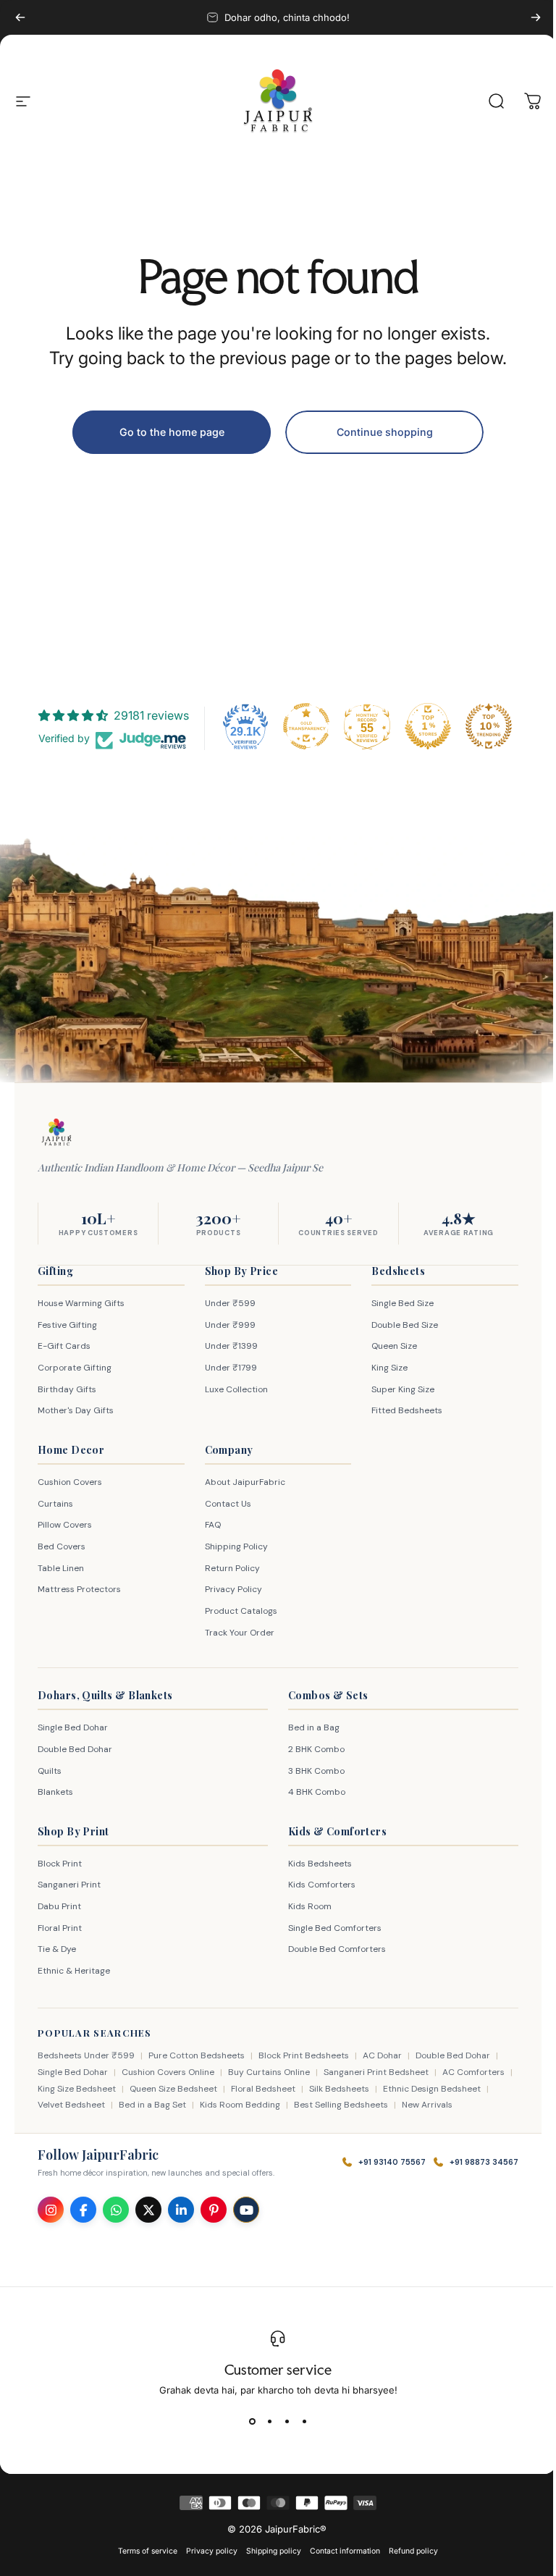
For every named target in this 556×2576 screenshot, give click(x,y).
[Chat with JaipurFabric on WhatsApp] (116, 2210)
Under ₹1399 (228, 1346)
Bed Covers (62, 1546)
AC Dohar (382, 2055)
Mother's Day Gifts (76, 1410)
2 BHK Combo (311, 1749)
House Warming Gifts (81, 1303)
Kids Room (305, 1906)
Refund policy (408, 2551)
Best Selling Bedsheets (341, 2105)
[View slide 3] (282, 2422)
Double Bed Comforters (332, 1949)
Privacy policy (207, 2551)
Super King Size (396, 1389)
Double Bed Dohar (75, 1749)
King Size (382, 1368)
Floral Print (60, 1928)
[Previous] (20, 17)
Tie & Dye (57, 1949)
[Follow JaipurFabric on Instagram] (51, 2210)
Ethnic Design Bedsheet (443, 2089)
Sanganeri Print (69, 1885)
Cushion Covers (70, 1482)
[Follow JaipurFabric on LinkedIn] (181, 2210)
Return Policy (229, 1568)
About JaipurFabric (241, 1482)
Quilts (50, 1771)
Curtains (55, 1504)
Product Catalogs (237, 1611)
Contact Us (224, 1504)
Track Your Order (236, 1633)
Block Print (60, 1864)
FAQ (209, 1525)
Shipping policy (269, 2551)
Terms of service (143, 2551)
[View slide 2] (264, 2422)
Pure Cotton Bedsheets (197, 2055)
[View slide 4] (299, 2422)
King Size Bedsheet (88, 2089)
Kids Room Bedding (240, 2105)
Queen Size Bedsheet (185, 2089)
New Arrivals (427, 2105)
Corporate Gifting (75, 1368)
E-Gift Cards (64, 1346)
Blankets (55, 1792)
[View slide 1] (247, 2422)
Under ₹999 (227, 1325)
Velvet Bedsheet (71, 2105)
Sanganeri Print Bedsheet (376, 2072)
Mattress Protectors (79, 1589)
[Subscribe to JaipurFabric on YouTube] (246, 2210)
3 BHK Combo (311, 1771)
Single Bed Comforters (330, 1928)
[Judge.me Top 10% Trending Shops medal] (484, 726)
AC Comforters (473, 2072)
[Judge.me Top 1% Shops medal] (423, 726)
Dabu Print (59, 1906)
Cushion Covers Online (168, 2072)
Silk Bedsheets (351, 2089)
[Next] (536, 17)
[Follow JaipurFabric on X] (148, 2210)
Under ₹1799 (227, 1368)
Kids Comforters (317, 1885)
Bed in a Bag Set (152, 2105)
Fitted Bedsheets (400, 1410)
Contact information (340, 2551)
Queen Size (387, 1346)
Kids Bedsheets (315, 1864)
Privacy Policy (230, 1589)
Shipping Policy (233, 1546)
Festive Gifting (67, 1325)
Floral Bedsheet (275, 2089)
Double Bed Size (397, 1325)
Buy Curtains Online (269, 2072)
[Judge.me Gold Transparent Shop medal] (301, 726)
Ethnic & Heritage (74, 1971)
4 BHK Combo (312, 1792)
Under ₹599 (227, 1303)
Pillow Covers (65, 1525)
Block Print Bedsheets (304, 2055)
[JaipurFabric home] (56, 1132)
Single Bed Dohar (73, 1727)
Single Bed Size (395, 1303)
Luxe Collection (233, 1389)
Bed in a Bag (309, 1727)
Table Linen (61, 1568)
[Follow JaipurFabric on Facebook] (83, 2210)
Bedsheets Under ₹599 (86, 2055)
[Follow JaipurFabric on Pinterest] (214, 2210)
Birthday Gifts (67, 1389)
